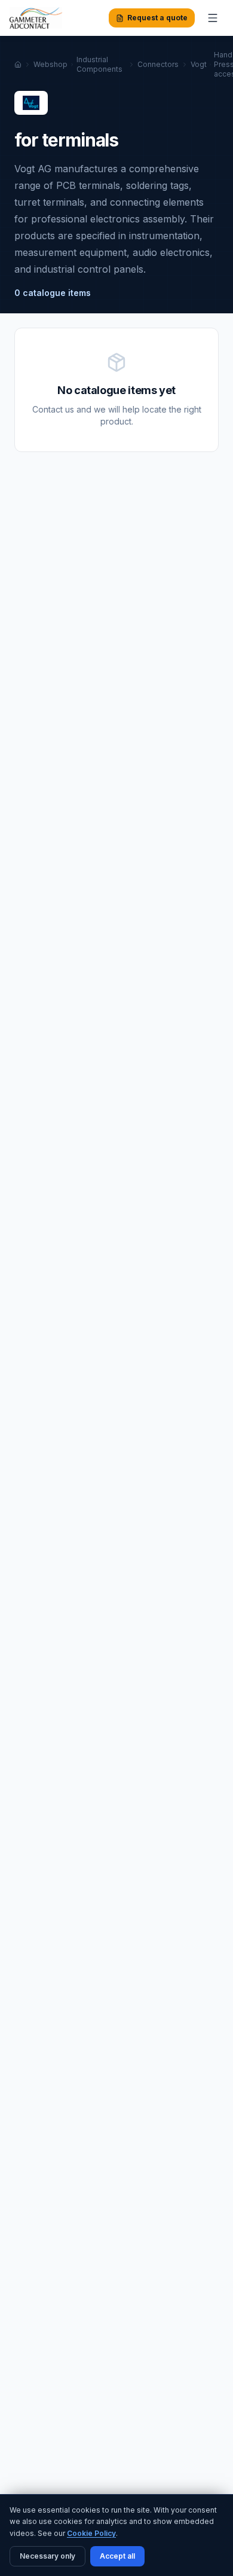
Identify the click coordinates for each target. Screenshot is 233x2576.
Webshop (50, 64)
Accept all (117, 2556)
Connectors (158, 64)
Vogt (199, 64)
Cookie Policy (91, 2533)
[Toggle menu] (213, 18)
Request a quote (157, 18)
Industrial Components (99, 64)
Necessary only (47, 2556)
